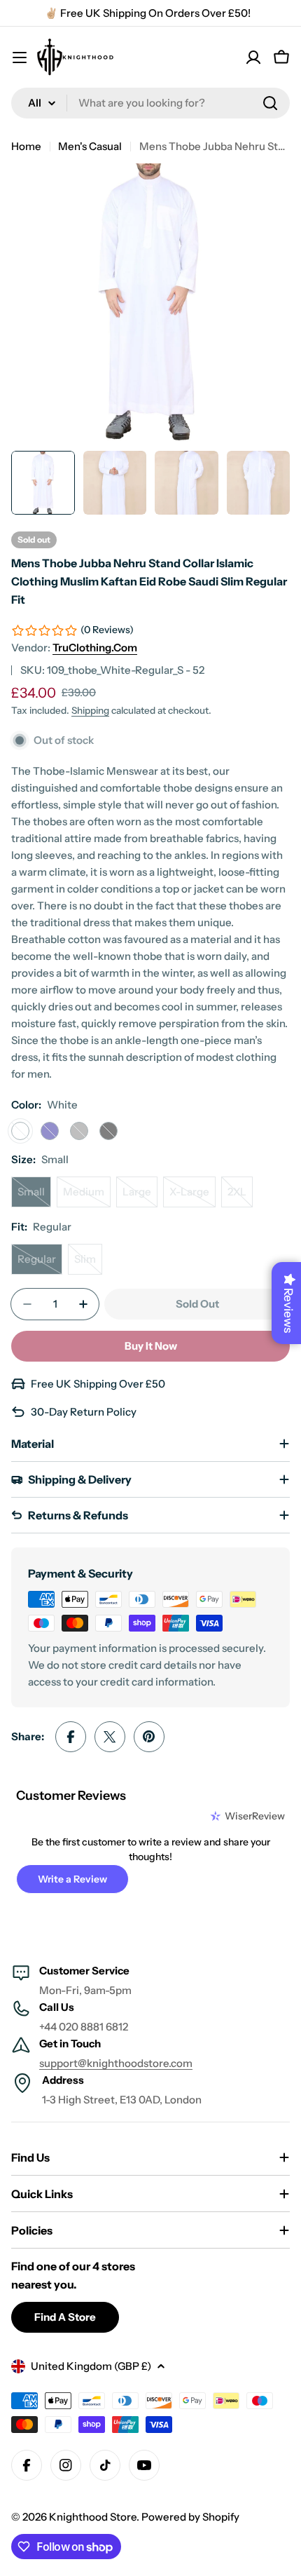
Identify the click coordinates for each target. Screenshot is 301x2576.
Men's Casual (90, 146)
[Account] (253, 57)
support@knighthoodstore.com (116, 2063)
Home (26, 146)
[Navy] (50, 1131)
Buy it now (151, 1346)
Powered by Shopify (190, 2517)
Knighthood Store (93, 2517)
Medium (87, 1196)
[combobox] (150, 103)
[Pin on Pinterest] (149, 1737)
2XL (240, 1196)
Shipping (90, 710)
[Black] (108, 1131)
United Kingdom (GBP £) (91, 2366)
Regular (40, 1263)
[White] (20, 1131)
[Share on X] (110, 1737)
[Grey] (79, 1131)
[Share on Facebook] (71, 1737)
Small (34, 1196)
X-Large (192, 1196)
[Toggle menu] (20, 57)
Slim (88, 1263)
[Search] (270, 103)
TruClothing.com (95, 648)
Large (140, 1196)
